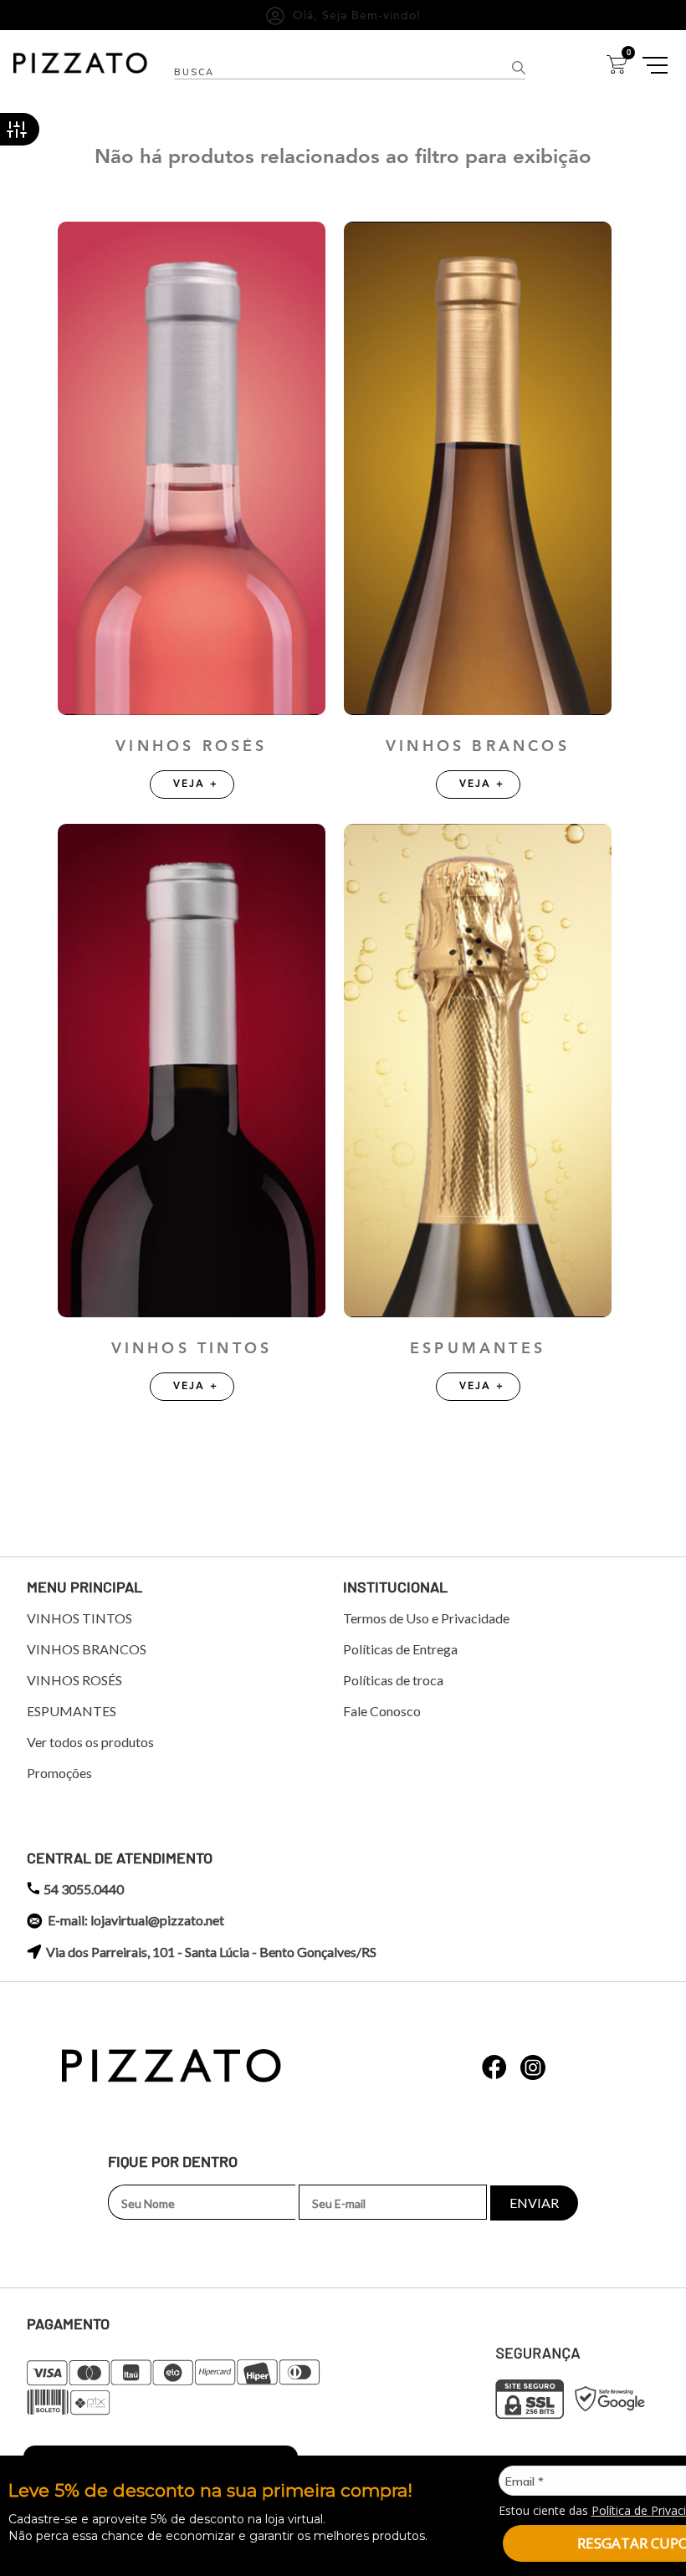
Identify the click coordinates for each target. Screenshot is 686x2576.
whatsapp (494, 2067)
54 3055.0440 (84, 1889)
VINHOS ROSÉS (191, 746)
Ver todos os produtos (90, 1742)
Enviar (534, 2203)
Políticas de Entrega (400, 1649)
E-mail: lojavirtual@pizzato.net (136, 1920)
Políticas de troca (393, 1680)
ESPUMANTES (478, 1349)
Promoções (59, 1773)
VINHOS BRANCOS (478, 746)
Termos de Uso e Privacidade (426, 1618)
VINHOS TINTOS (192, 1349)
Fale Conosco (382, 1711)
